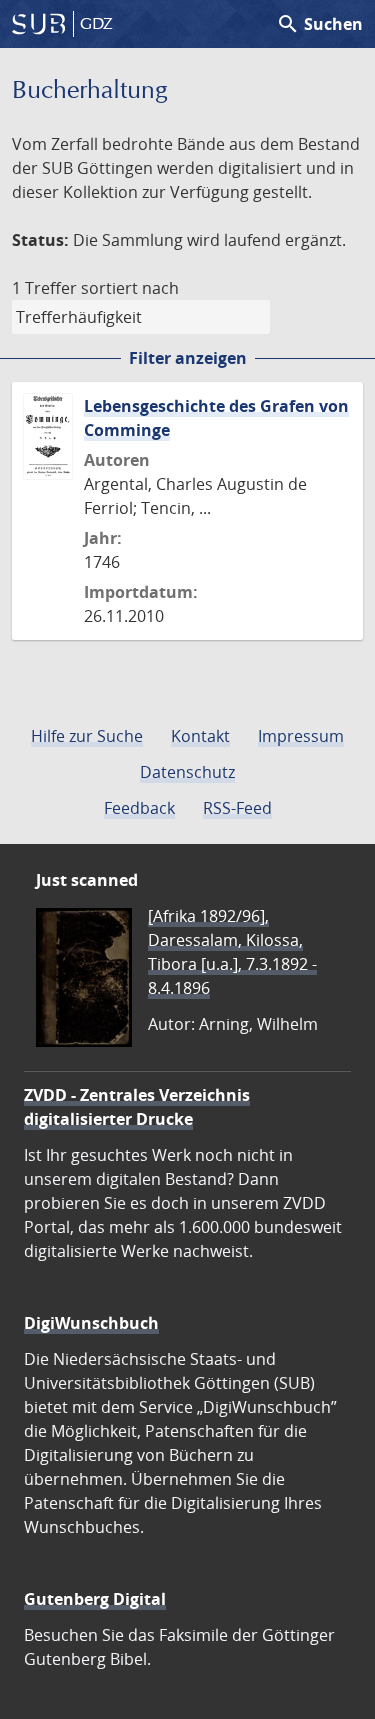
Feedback (139, 808)
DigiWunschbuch (91, 1323)
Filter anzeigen (188, 358)
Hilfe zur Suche (87, 736)
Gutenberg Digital (95, 1599)
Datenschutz (187, 772)
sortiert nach (130, 288)
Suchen (319, 24)
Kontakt (200, 736)
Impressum (301, 736)
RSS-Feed (237, 808)
